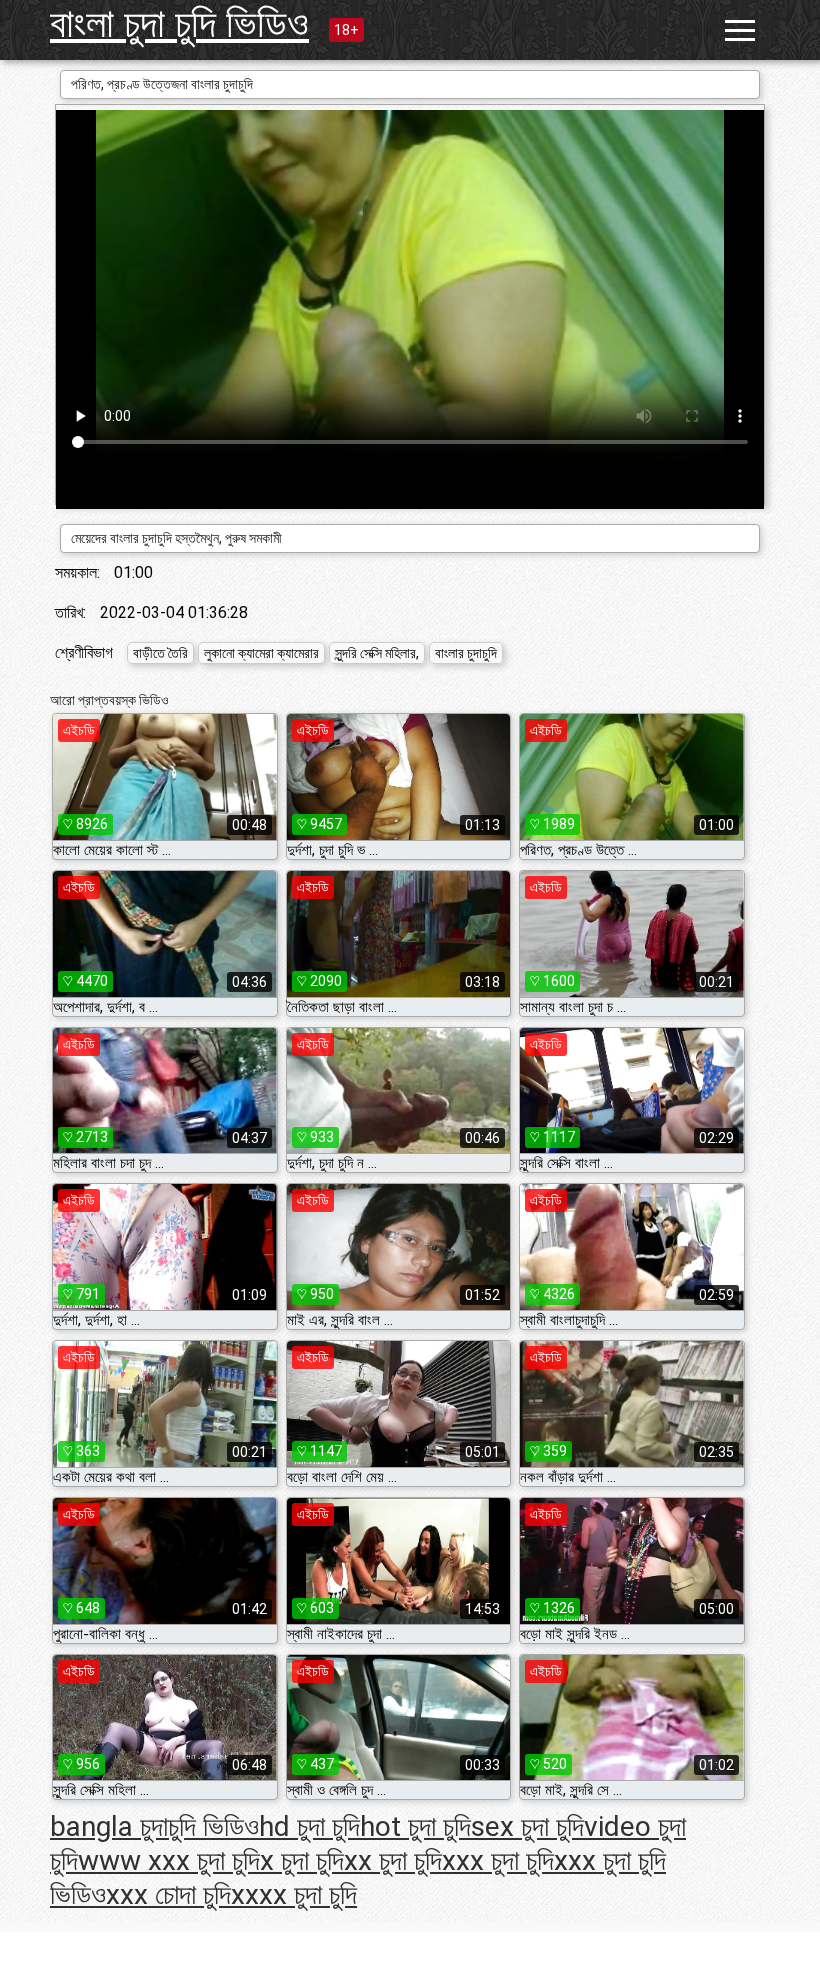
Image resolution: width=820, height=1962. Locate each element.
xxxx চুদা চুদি (294, 1894)
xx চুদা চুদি (393, 1860)
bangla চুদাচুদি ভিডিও (154, 1826)
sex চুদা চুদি (527, 1826)
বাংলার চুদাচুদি (466, 653)
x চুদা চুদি (302, 1860)
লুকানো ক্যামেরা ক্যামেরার (261, 653)
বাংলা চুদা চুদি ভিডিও (179, 23)
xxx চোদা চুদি (168, 1894)
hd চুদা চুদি (309, 1826)
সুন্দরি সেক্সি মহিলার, (377, 653)
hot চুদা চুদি (415, 1826)
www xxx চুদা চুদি (169, 1860)
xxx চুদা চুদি (498, 1860)
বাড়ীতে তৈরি (160, 653)
